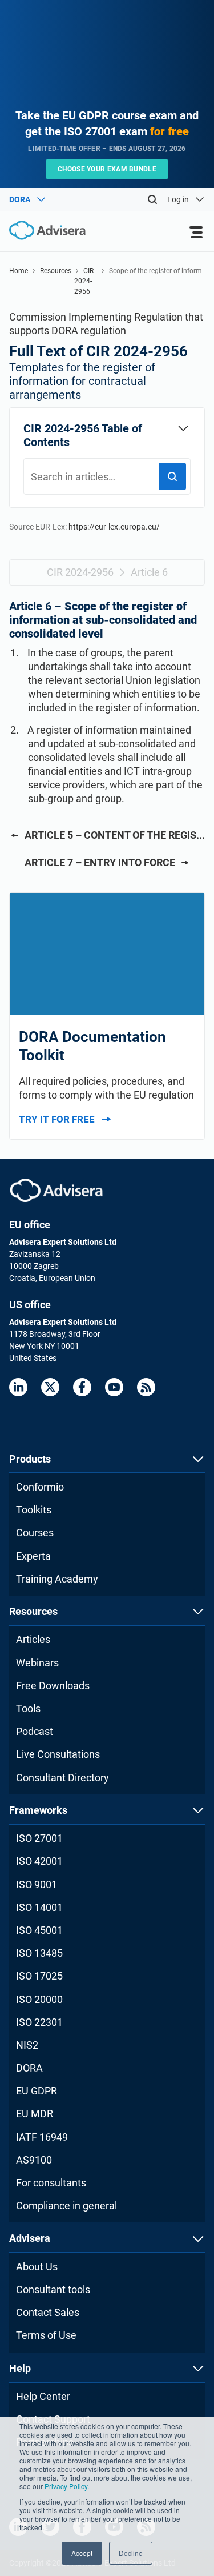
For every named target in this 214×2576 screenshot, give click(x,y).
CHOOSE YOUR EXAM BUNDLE (107, 169)
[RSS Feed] (146, 1387)
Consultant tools (53, 2289)
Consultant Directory (62, 1778)
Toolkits (34, 1510)
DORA (29, 2068)
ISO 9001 (37, 1884)
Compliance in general (66, 2206)
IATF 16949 (42, 2137)
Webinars (37, 1663)
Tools (28, 1708)
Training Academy (57, 1579)
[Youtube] (114, 1387)
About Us (37, 2267)
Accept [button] (82, 2553)
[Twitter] (50, 1387)
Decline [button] (131, 2553)
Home (19, 271)
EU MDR (35, 2114)
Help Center (43, 2396)
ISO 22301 (39, 2022)
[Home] (43, 231)
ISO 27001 (39, 1838)
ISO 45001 (39, 1930)
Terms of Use (46, 2335)
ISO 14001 (39, 1907)
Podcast (35, 1731)
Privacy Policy (66, 2486)
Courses (35, 1533)
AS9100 (34, 2160)
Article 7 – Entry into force (100, 862)
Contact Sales (48, 2312)
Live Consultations (58, 1754)
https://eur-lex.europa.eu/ (114, 527)
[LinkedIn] (18, 1387)
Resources (56, 271)
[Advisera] (56, 1190)
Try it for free (57, 1119)
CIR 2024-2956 (84, 281)
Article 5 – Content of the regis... (115, 835)
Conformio (40, 1487)
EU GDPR (37, 2091)
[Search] (152, 199)
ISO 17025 (39, 1976)
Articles (33, 1639)
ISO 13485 (39, 1953)
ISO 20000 (39, 1999)
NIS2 (27, 2045)
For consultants (51, 2183)
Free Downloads (53, 1686)
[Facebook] (82, 1387)
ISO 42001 (39, 1861)
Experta (33, 1556)
